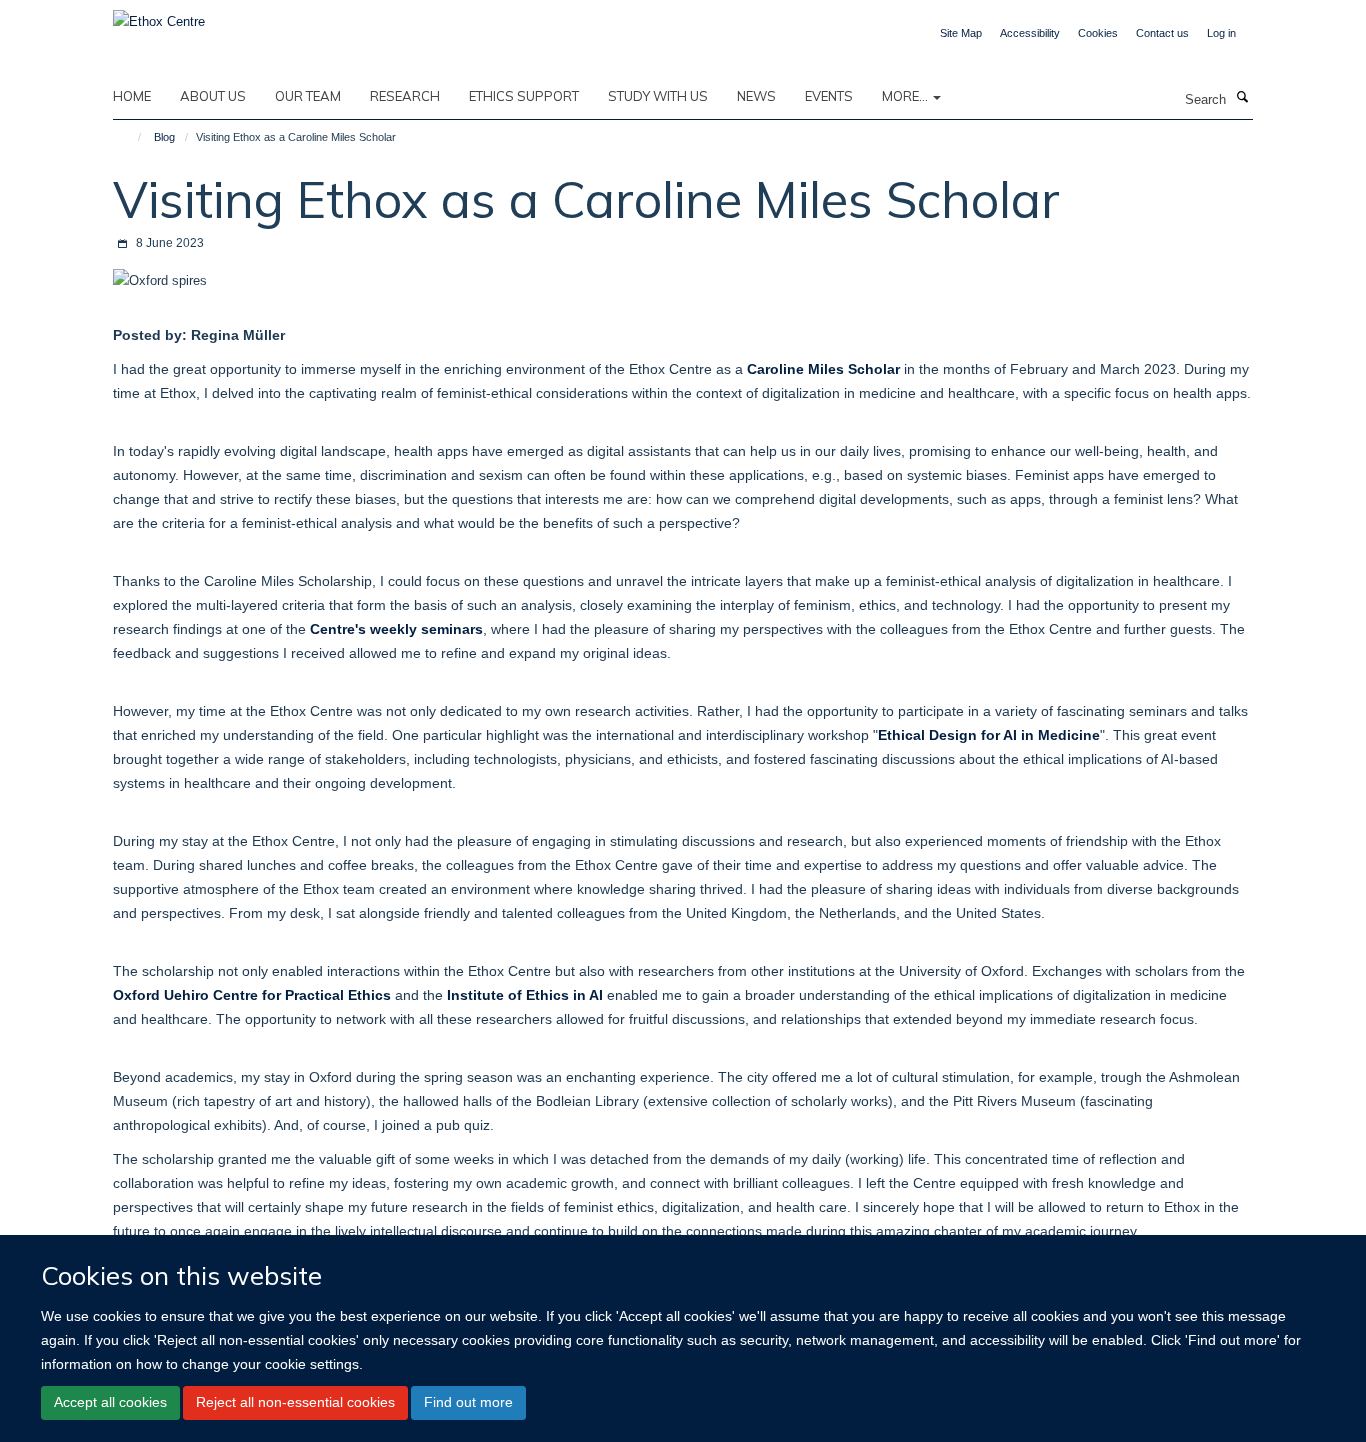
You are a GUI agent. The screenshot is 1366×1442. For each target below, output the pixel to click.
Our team (308, 96)
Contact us (1162, 33)
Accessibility (1030, 33)
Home (132, 96)
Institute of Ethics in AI (525, 995)
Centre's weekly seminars (396, 629)
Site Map (961, 33)
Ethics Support (524, 96)
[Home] (130, 137)
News (756, 96)
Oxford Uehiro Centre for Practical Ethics (252, 995)
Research (405, 96)
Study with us (658, 96)
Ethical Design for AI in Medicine (989, 735)
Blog (164, 137)
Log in (1221, 33)
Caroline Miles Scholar (823, 369)
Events (829, 96)
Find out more (468, 1402)
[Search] (1242, 98)
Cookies (1098, 33)
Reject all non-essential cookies (295, 1402)
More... (906, 96)
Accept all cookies (110, 1402)
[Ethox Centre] (159, 15)
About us (213, 96)
